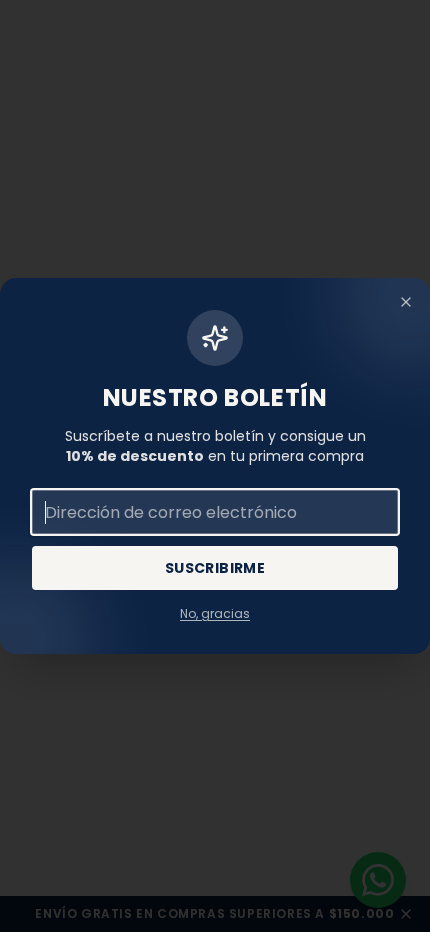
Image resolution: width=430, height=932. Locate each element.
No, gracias (215, 614)
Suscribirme (215, 568)
